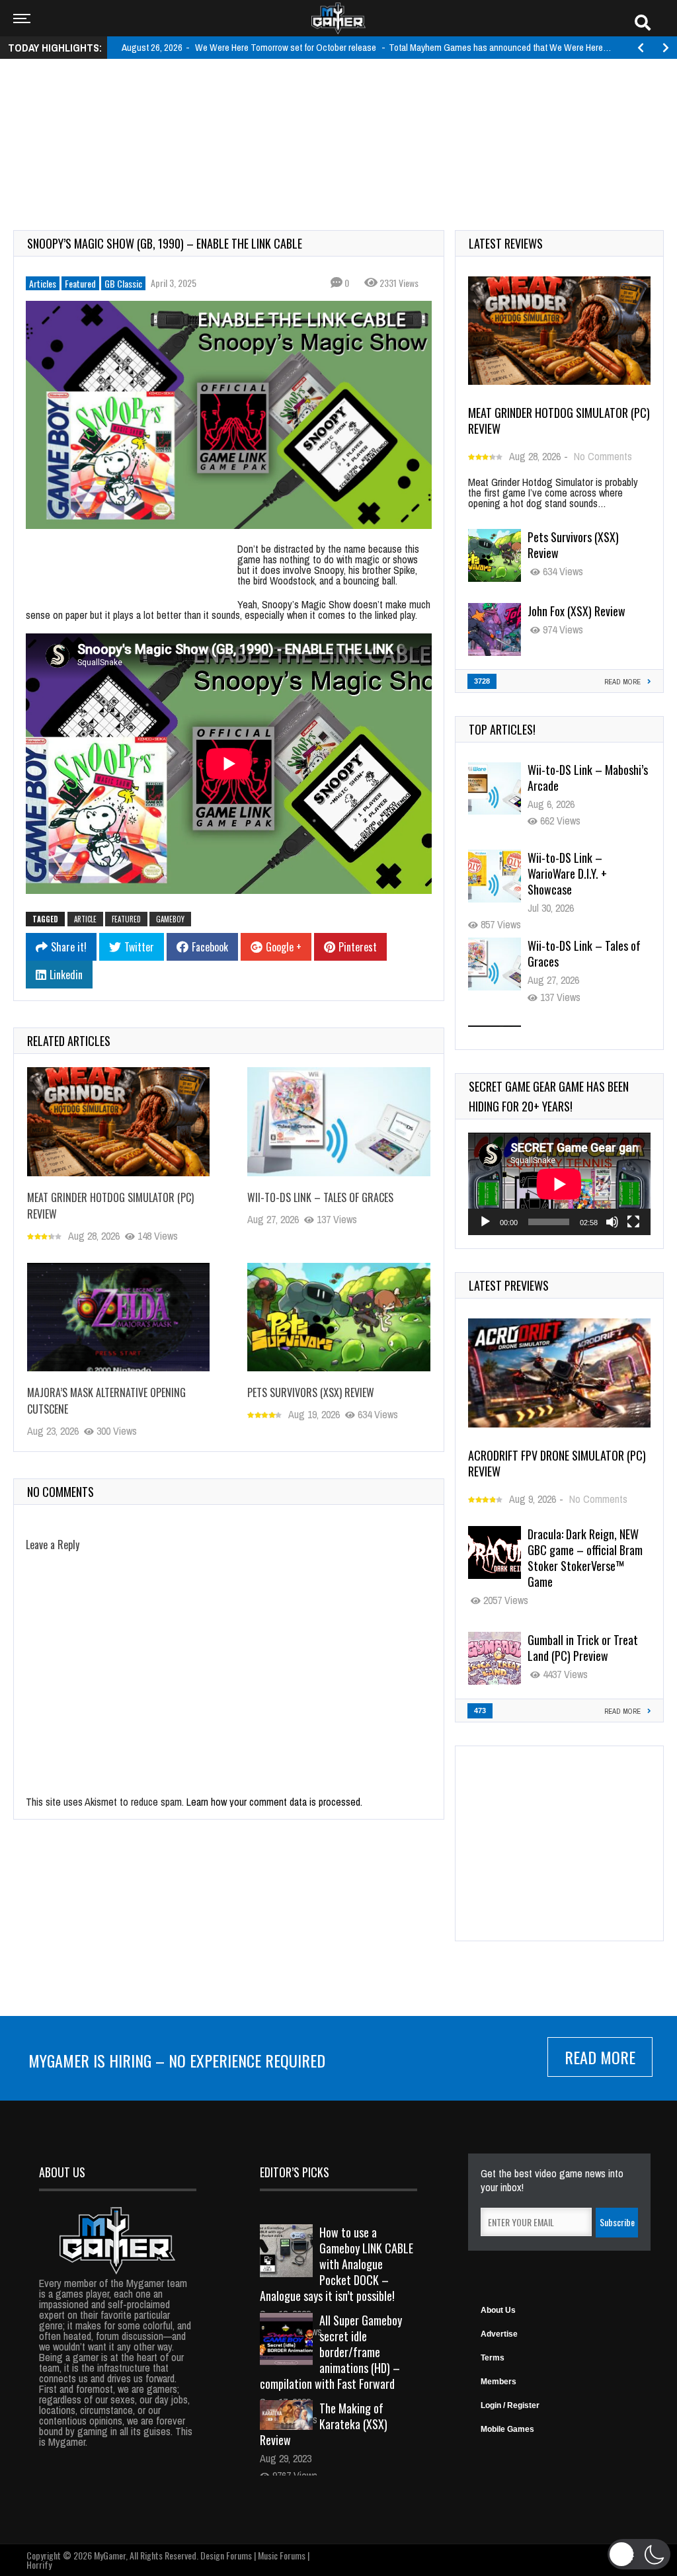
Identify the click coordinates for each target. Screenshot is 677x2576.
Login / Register (510, 2405)
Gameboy (170, 919)
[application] (559, 1184)
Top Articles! (502, 729)
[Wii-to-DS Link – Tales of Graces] (338, 1122)
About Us (498, 2310)
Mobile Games (507, 2429)
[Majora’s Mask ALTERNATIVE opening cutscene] (118, 1317)
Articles (43, 283)
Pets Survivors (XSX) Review (311, 1392)
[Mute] (612, 1222)
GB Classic (123, 283)
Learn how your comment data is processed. (274, 1802)
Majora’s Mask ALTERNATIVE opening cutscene (575, 975)
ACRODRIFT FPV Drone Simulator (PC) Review (557, 1463)
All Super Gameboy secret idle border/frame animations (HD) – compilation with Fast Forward (331, 2352)
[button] (639, 2554)
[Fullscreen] (633, 1222)
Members (498, 2382)
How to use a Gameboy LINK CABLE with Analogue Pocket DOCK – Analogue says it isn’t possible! (337, 2264)
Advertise (499, 2334)
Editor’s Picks (295, 2172)
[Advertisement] (338, 110)
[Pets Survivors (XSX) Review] (338, 1317)
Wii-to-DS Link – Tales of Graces (320, 1197)
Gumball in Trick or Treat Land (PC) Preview (583, 1648)
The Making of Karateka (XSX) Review (324, 2424)
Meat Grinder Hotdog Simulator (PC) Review (559, 421)
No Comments (603, 456)
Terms (493, 2358)
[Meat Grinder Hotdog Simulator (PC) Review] (118, 1122)
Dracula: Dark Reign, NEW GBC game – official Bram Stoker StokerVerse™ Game (585, 1558)
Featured (80, 283)
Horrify (39, 2564)
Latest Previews (509, 1285)
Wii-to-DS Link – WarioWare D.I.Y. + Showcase (567, 799)
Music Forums (282, 2555)
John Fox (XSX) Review (577, 611)
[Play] (485, 1222)
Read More (600, 2057)
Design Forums (226, 2555)
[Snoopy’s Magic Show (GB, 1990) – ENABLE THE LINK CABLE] (229, 415)
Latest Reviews (506, 243)
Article (85, 919)
